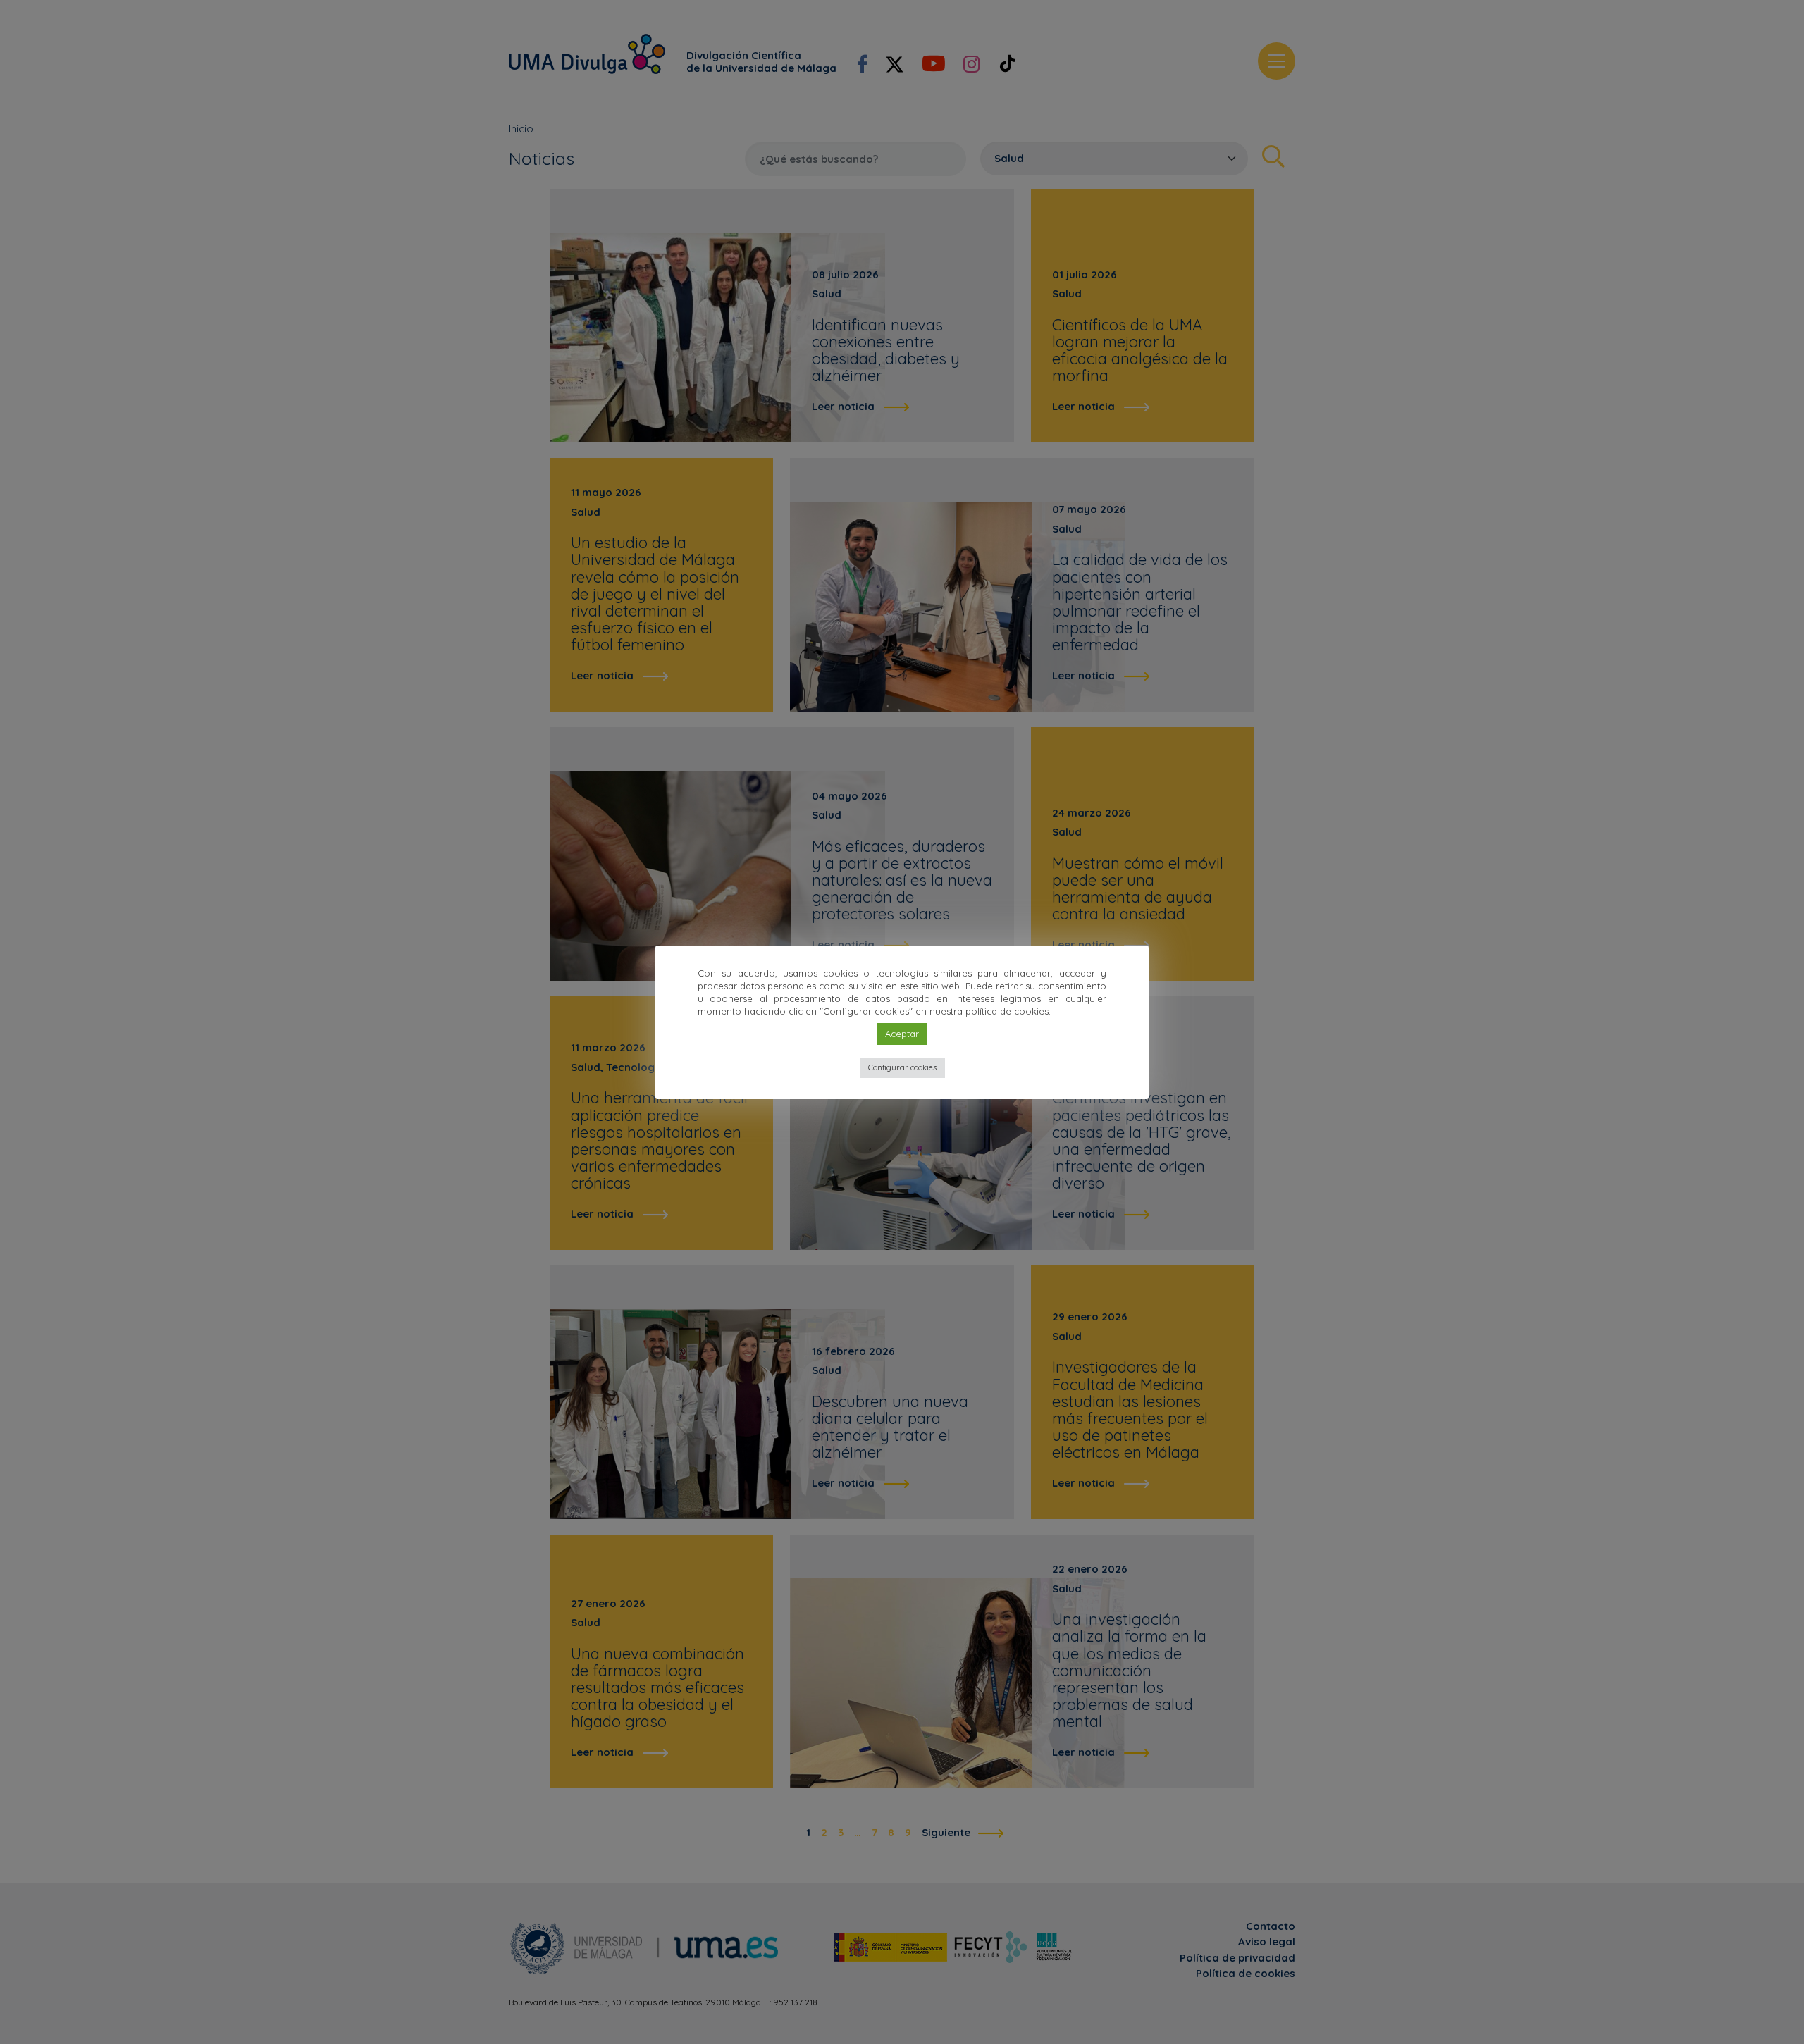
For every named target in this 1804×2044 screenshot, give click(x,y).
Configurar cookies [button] (902, 1067)
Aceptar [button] (902, 1034)
